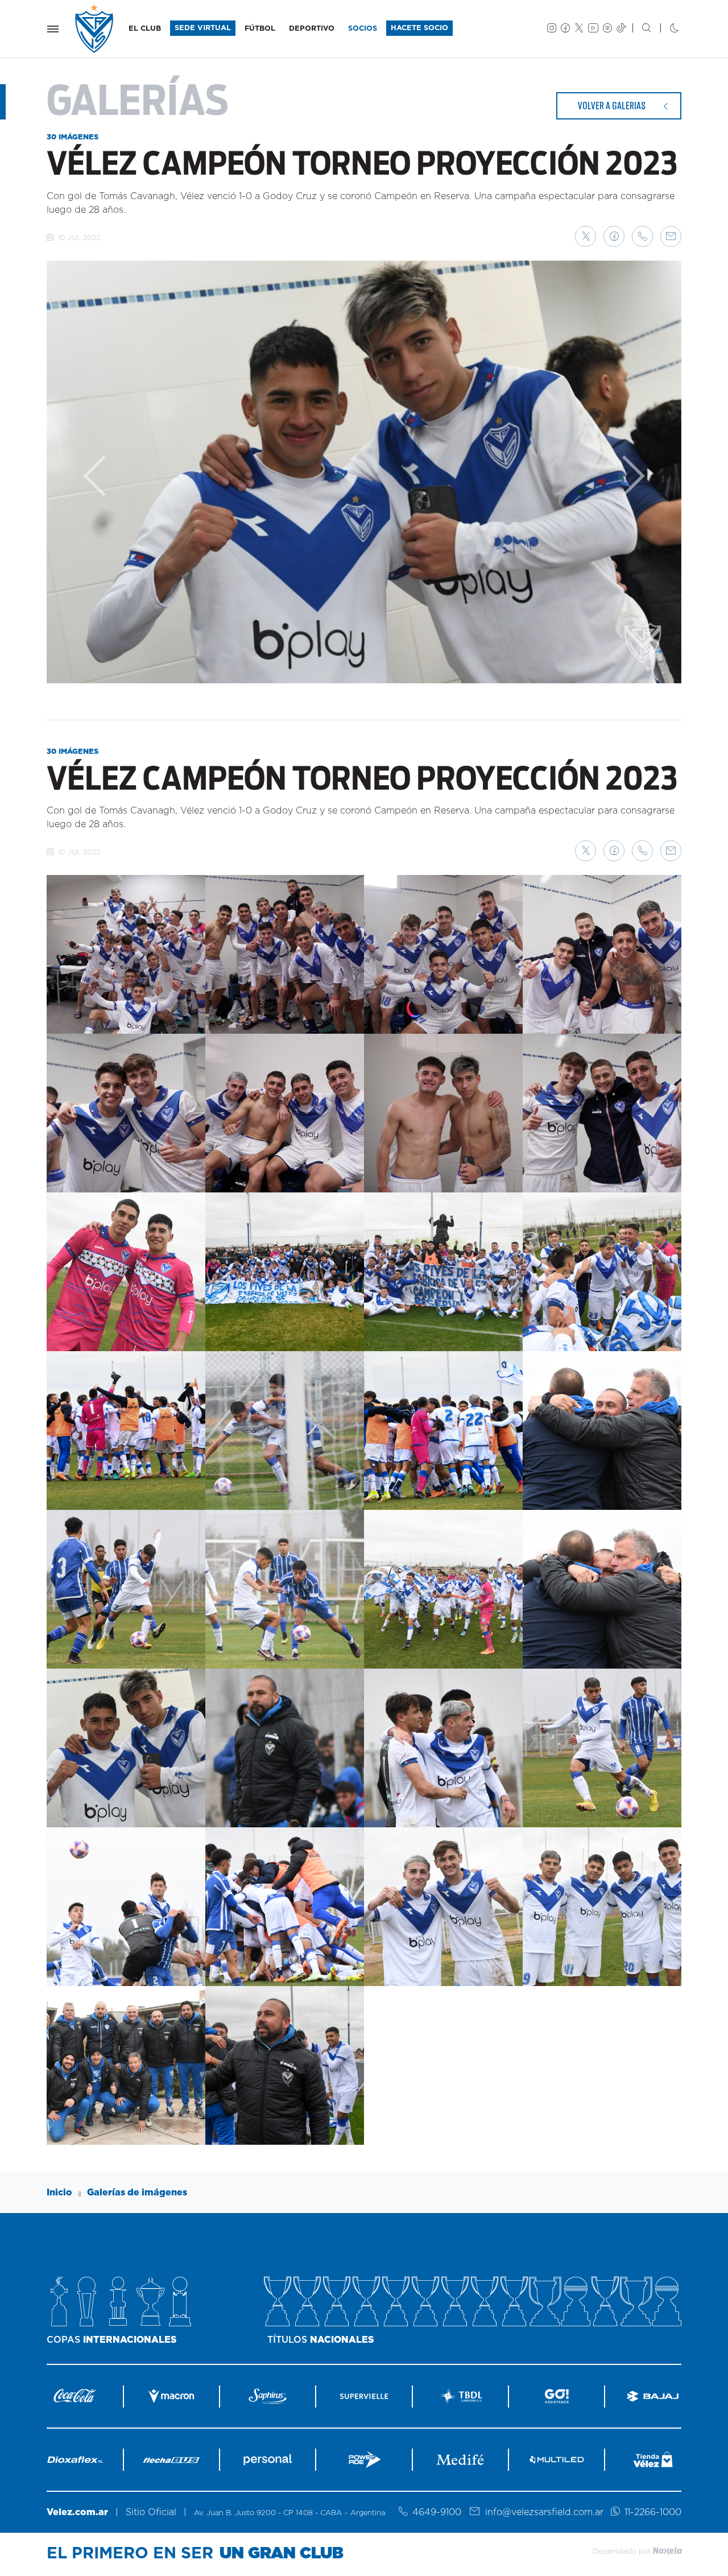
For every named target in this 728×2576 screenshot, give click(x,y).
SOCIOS (363, 29)
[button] (586, 236)
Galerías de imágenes (137, 2193)
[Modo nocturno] (665, 29)
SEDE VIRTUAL (203, 28)
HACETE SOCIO (419, 28)
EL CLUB (145, 29)
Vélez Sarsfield (95, 29)
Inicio (59, 2193)
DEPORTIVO (312, 29)
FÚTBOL (260, 29)
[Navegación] (53, 29)
